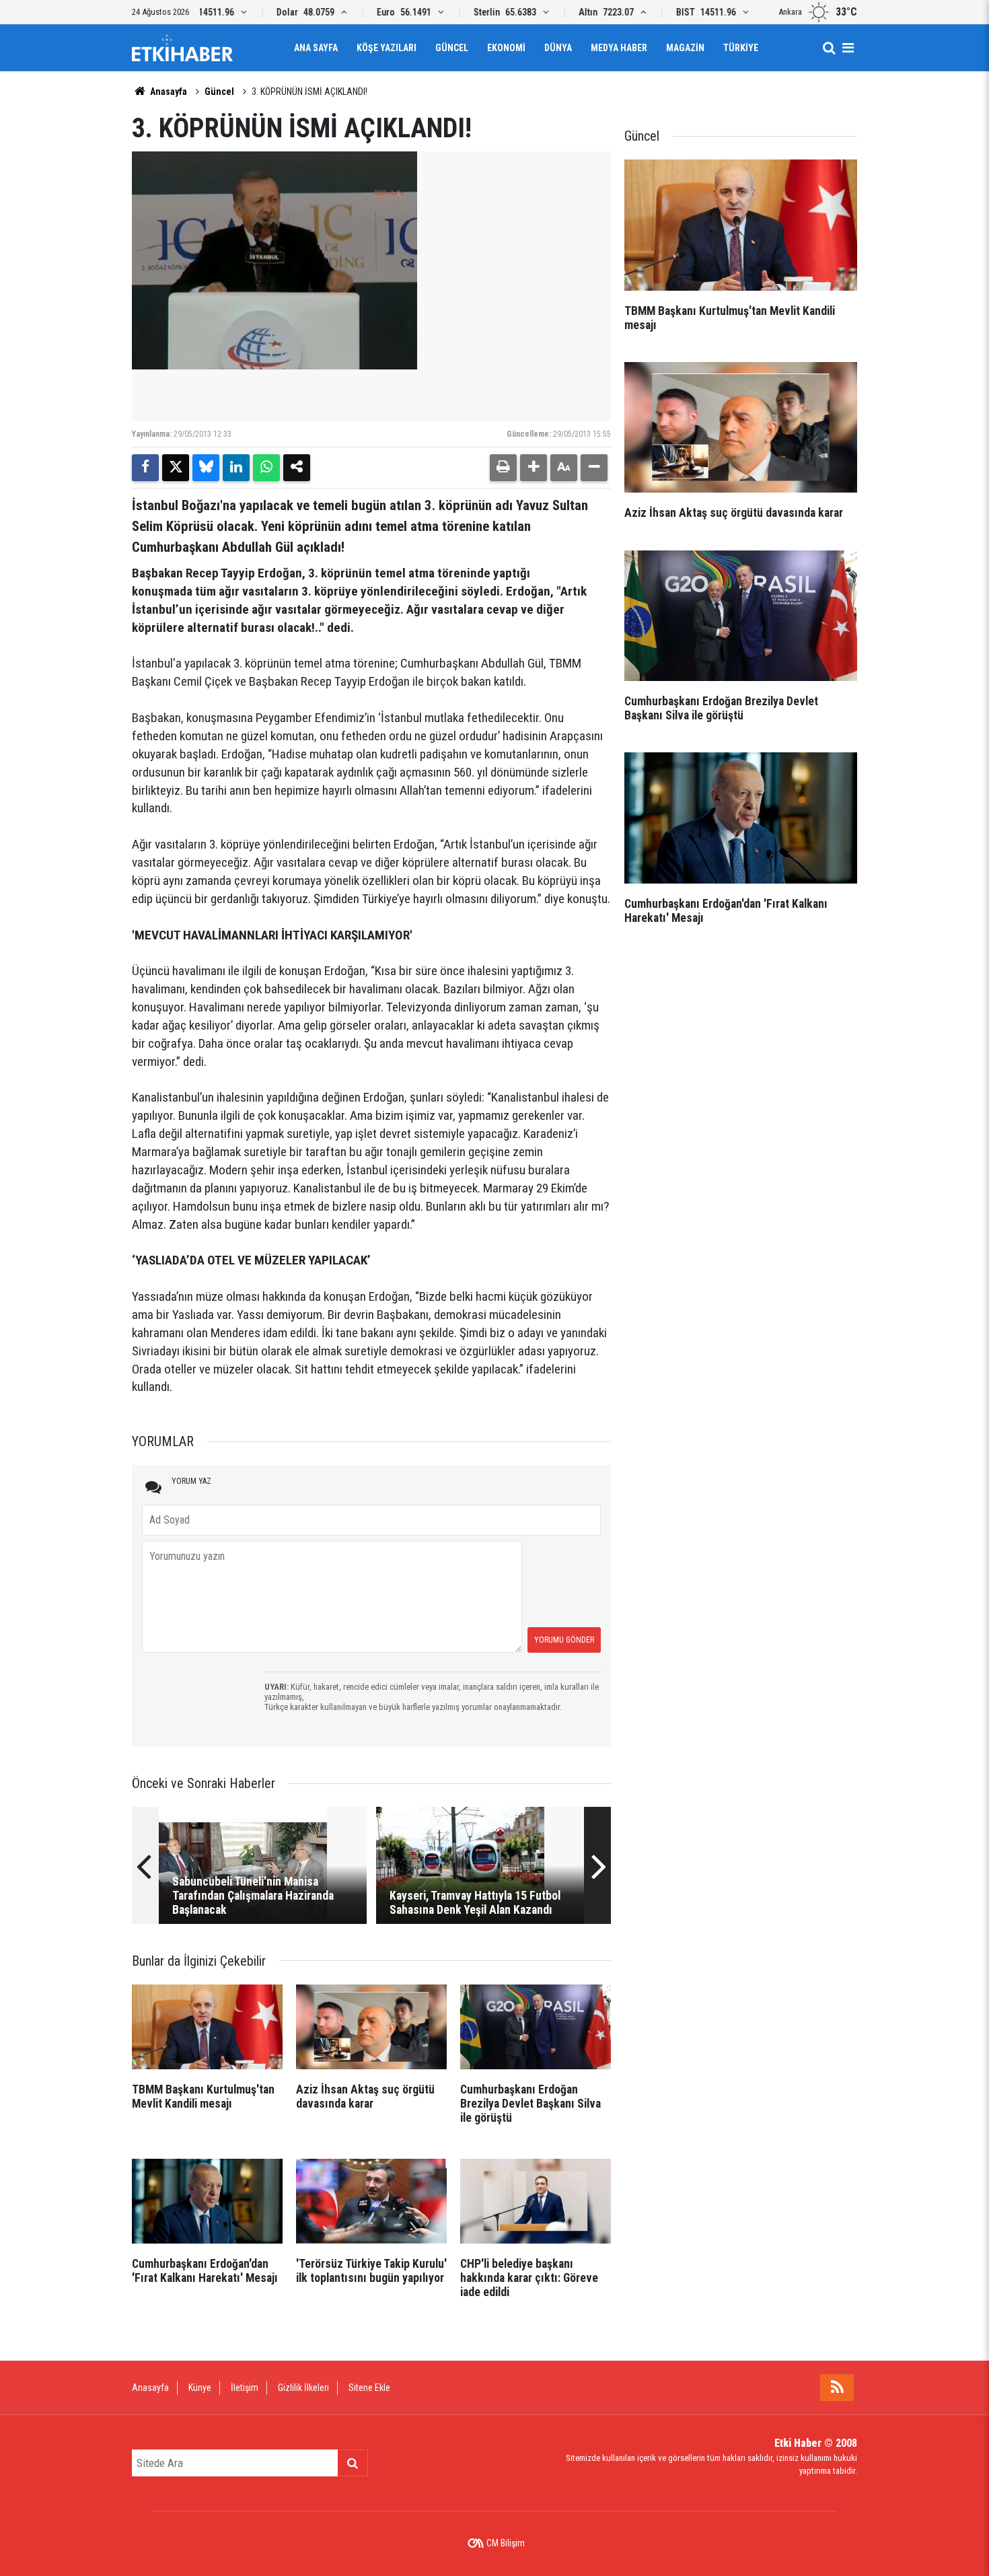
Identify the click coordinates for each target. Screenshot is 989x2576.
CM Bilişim (506, 2543)
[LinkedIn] (236, 468)
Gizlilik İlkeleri (303, 2388)
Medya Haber (619, 48)
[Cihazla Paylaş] (297, 468)
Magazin (685, 48)
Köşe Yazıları (387, 48)
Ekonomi (506, 48)
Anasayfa (168, 92)
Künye (200, 2388)
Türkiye (741, 48)
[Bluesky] (206, 468)
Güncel (452, 48)
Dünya (558, 48)
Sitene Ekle (369, 2388)
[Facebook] (145, 468)
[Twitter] (176, 468)
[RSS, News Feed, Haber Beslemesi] (837, 2388)
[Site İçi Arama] (829, 48)
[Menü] (848, 48)
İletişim (245, 2388)
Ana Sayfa (316, 48)
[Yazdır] (503, 468)
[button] (534, 468)
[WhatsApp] (266, 468)
